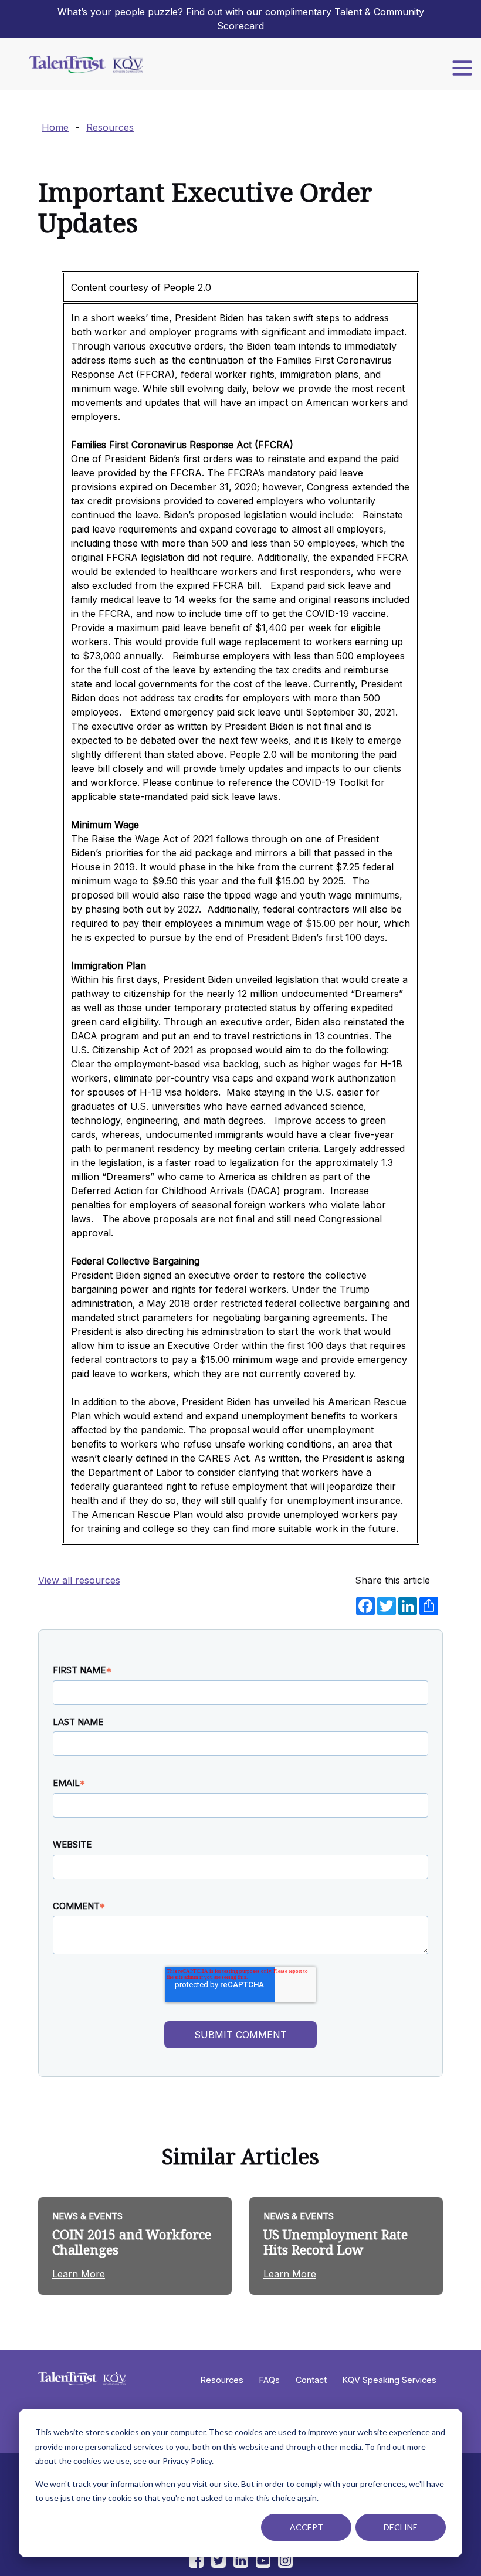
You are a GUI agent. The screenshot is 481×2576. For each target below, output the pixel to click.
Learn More (79, 2274)
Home (55, 127)
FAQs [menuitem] (270, 2380)
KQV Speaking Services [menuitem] (389, 2380)
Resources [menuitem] (222, 2380)
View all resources (79, 1580)
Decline (401, 2527)
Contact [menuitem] (311, 2380)
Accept (306, 2527)
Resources (110, 127)
